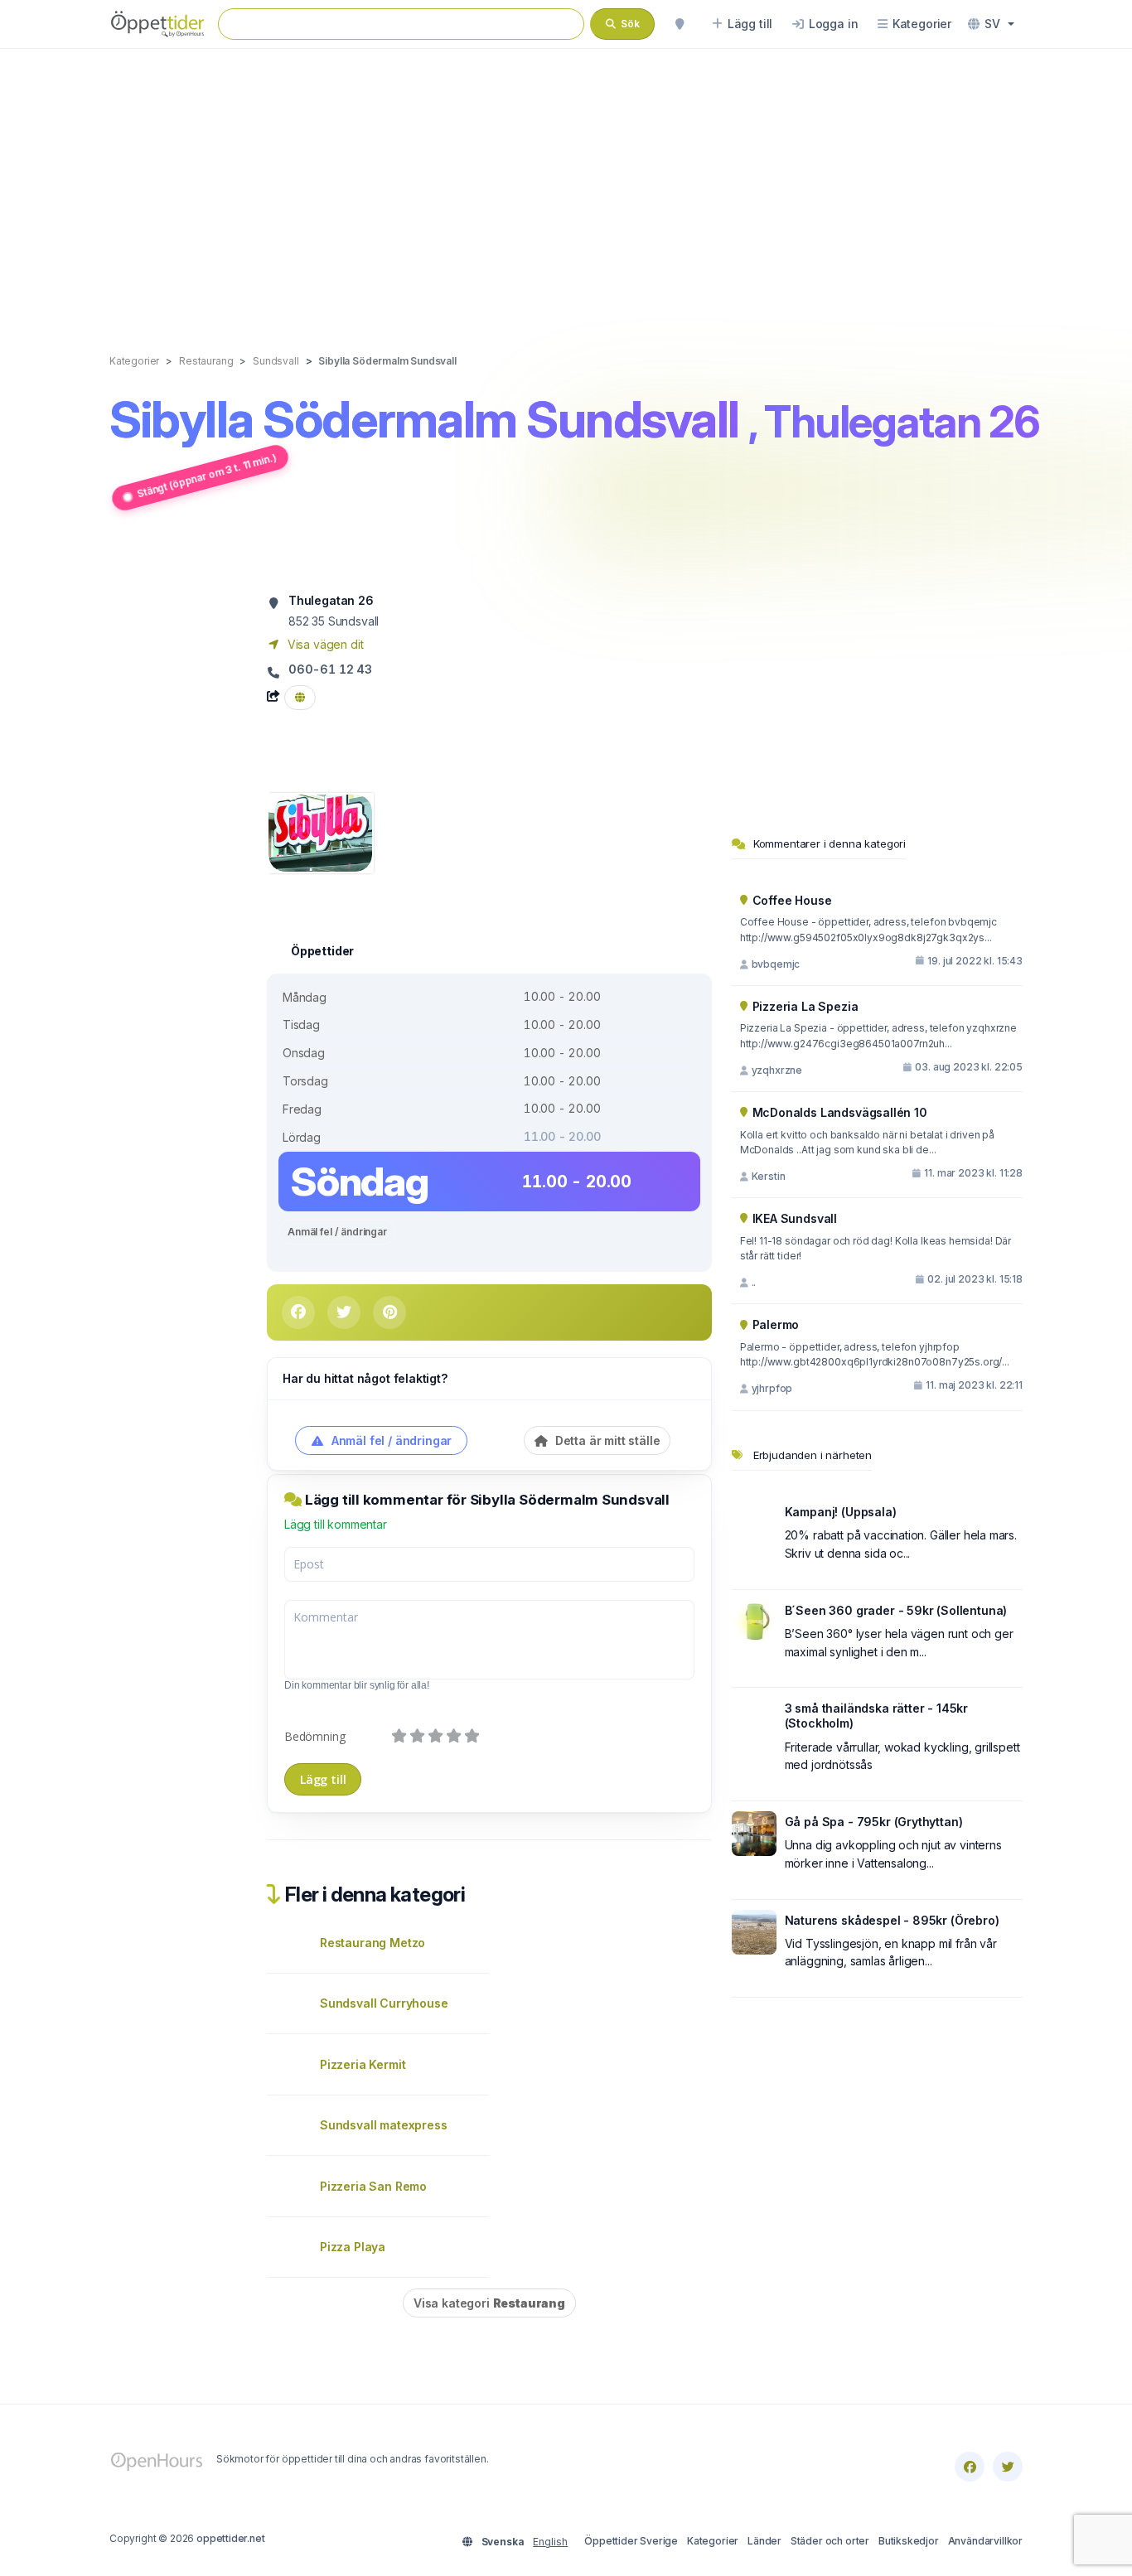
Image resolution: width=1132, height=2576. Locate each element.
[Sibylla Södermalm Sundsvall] (320, 831)
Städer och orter (830, 2541)
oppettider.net (231, 2538)
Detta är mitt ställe (606, 1440)
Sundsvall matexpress (384, 2125)
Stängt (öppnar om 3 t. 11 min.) (207, 475)
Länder (764, 2541)
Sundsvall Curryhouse (384, 2003)
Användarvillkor (985, 2541)
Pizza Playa (353, 2247)
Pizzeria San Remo (373, 2186)
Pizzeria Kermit (363, 2064)
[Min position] (680, 24)
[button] (991, 24)
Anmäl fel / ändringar (337, 1232)
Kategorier (713, 2541)
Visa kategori (489, 2303)
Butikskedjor (909, 2541)
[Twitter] (1008, 2467)
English (550, 2542)
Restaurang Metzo (372, 1943)
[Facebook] (970, 2467)
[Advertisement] (566, 184)
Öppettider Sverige (631, 2541)
